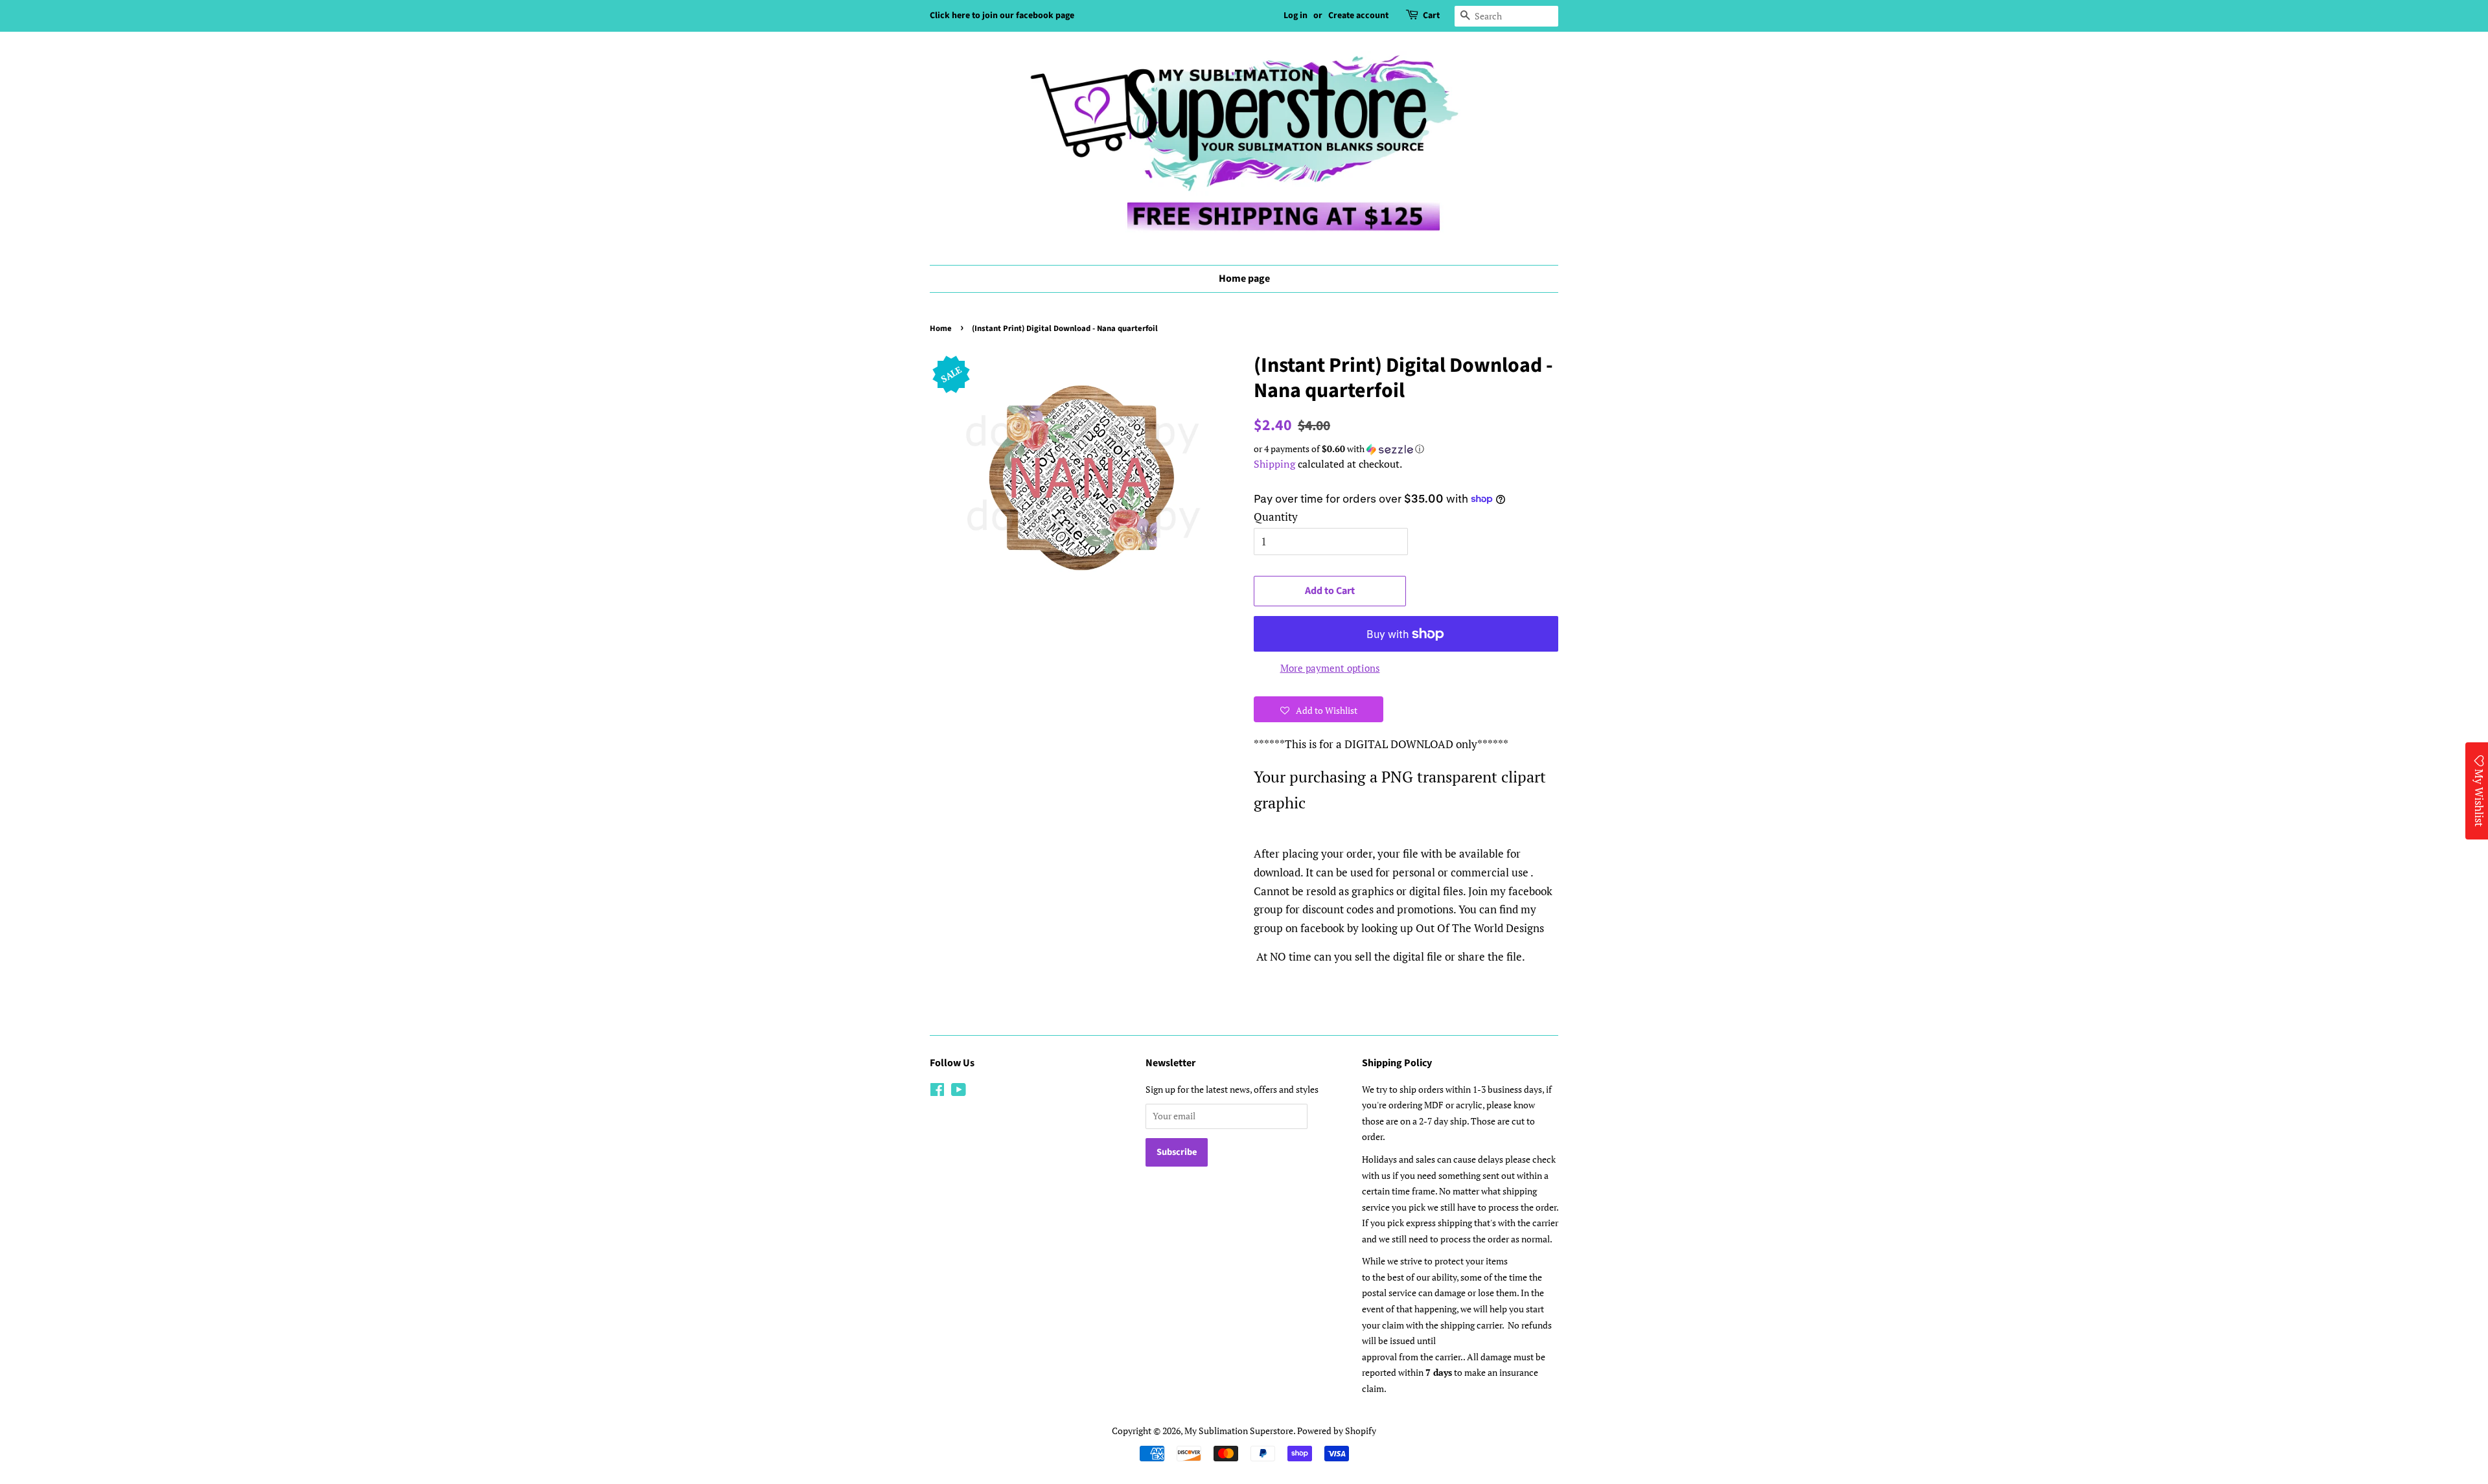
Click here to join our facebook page (1002, 16)
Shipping (1274, 464)
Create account (1358, 16)
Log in (1296, 16)
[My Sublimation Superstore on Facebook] (937, 1092)
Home (941, 328)
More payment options (1330, 668)
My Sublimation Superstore (1239, 1431)
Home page (1244, 279)
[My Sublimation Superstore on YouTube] (959, 1092)
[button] (1406, 449)
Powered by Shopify (1337, 1431)
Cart (1431, 16)
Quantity (1276, 517)
